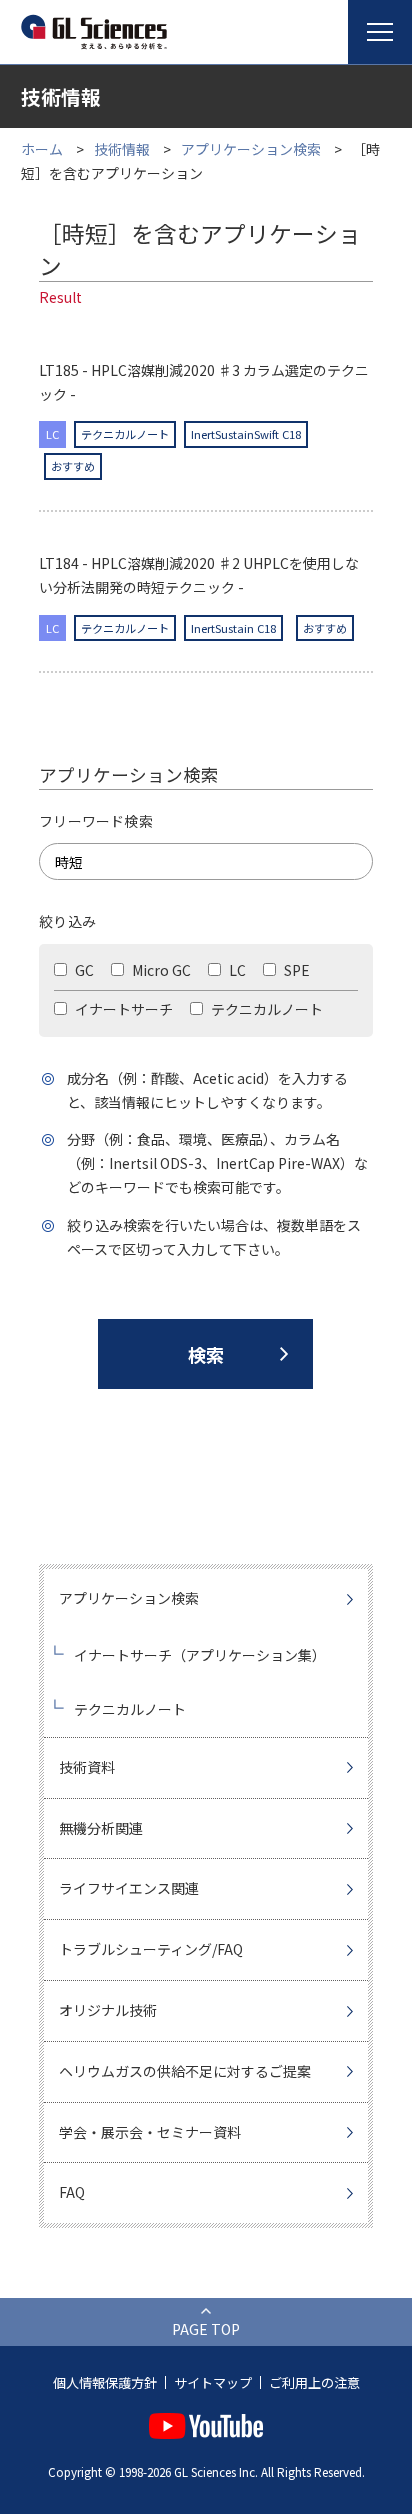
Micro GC (160, 970)
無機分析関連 (101, 1828)
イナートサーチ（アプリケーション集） (200, 1655)
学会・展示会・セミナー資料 (150, 2132)
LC (236, 970)
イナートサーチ (122, 1009)
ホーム (42, 149)
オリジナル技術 (108, 2010)
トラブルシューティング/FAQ (151, 1949)
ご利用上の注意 (314, 2382)
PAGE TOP (206, 2329)
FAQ (72, 2192)
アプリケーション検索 (251, 149)
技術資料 (87, 1767)
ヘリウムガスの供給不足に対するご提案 (185, 2071)
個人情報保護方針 (105, 2382)
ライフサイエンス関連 (129, 1888)
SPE (295, 970)
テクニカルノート (265, 1009)
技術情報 (122, 149)
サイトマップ (213, 2382)
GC (83, 970)
